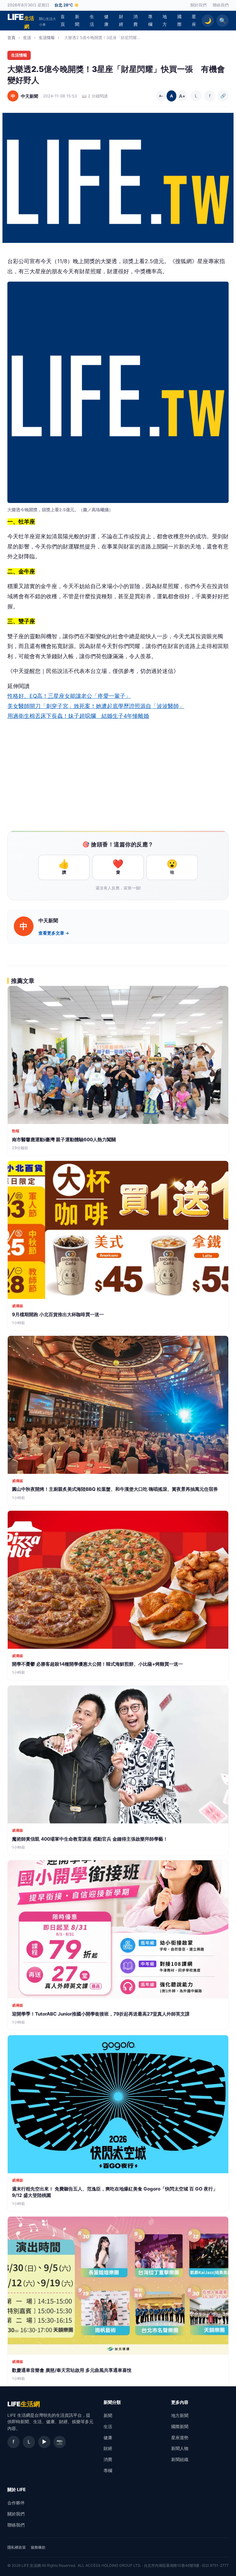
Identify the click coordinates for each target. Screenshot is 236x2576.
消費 (136, 20)
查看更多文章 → (54, 933)
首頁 (63, 20)
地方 (165, 20)
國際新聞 (180, 2426)
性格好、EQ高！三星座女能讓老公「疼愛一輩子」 (69, 696)
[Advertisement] (118, 777)
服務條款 (38, 2547)
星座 (194, 20)
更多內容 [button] (180, 2402)
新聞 (77, 20)
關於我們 (199, 5)
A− (161, 96)
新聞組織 (180, 2459)
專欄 (150, 20)
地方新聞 (180, 2415)
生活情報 (47, 38)
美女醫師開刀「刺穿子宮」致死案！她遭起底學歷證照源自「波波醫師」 (96, 706)
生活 (92, 20)
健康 (106, 20)
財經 (121, 20)
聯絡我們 (221, 5)
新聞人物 (180, 2448)
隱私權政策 (17, 2547)
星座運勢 (180, 2438)
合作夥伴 (16, 2503)
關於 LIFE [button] (17, 2489)
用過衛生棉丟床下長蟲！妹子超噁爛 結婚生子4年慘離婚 (78, 716)
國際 (179, 20)
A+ (182, 96)
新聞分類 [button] (112, 2402)
